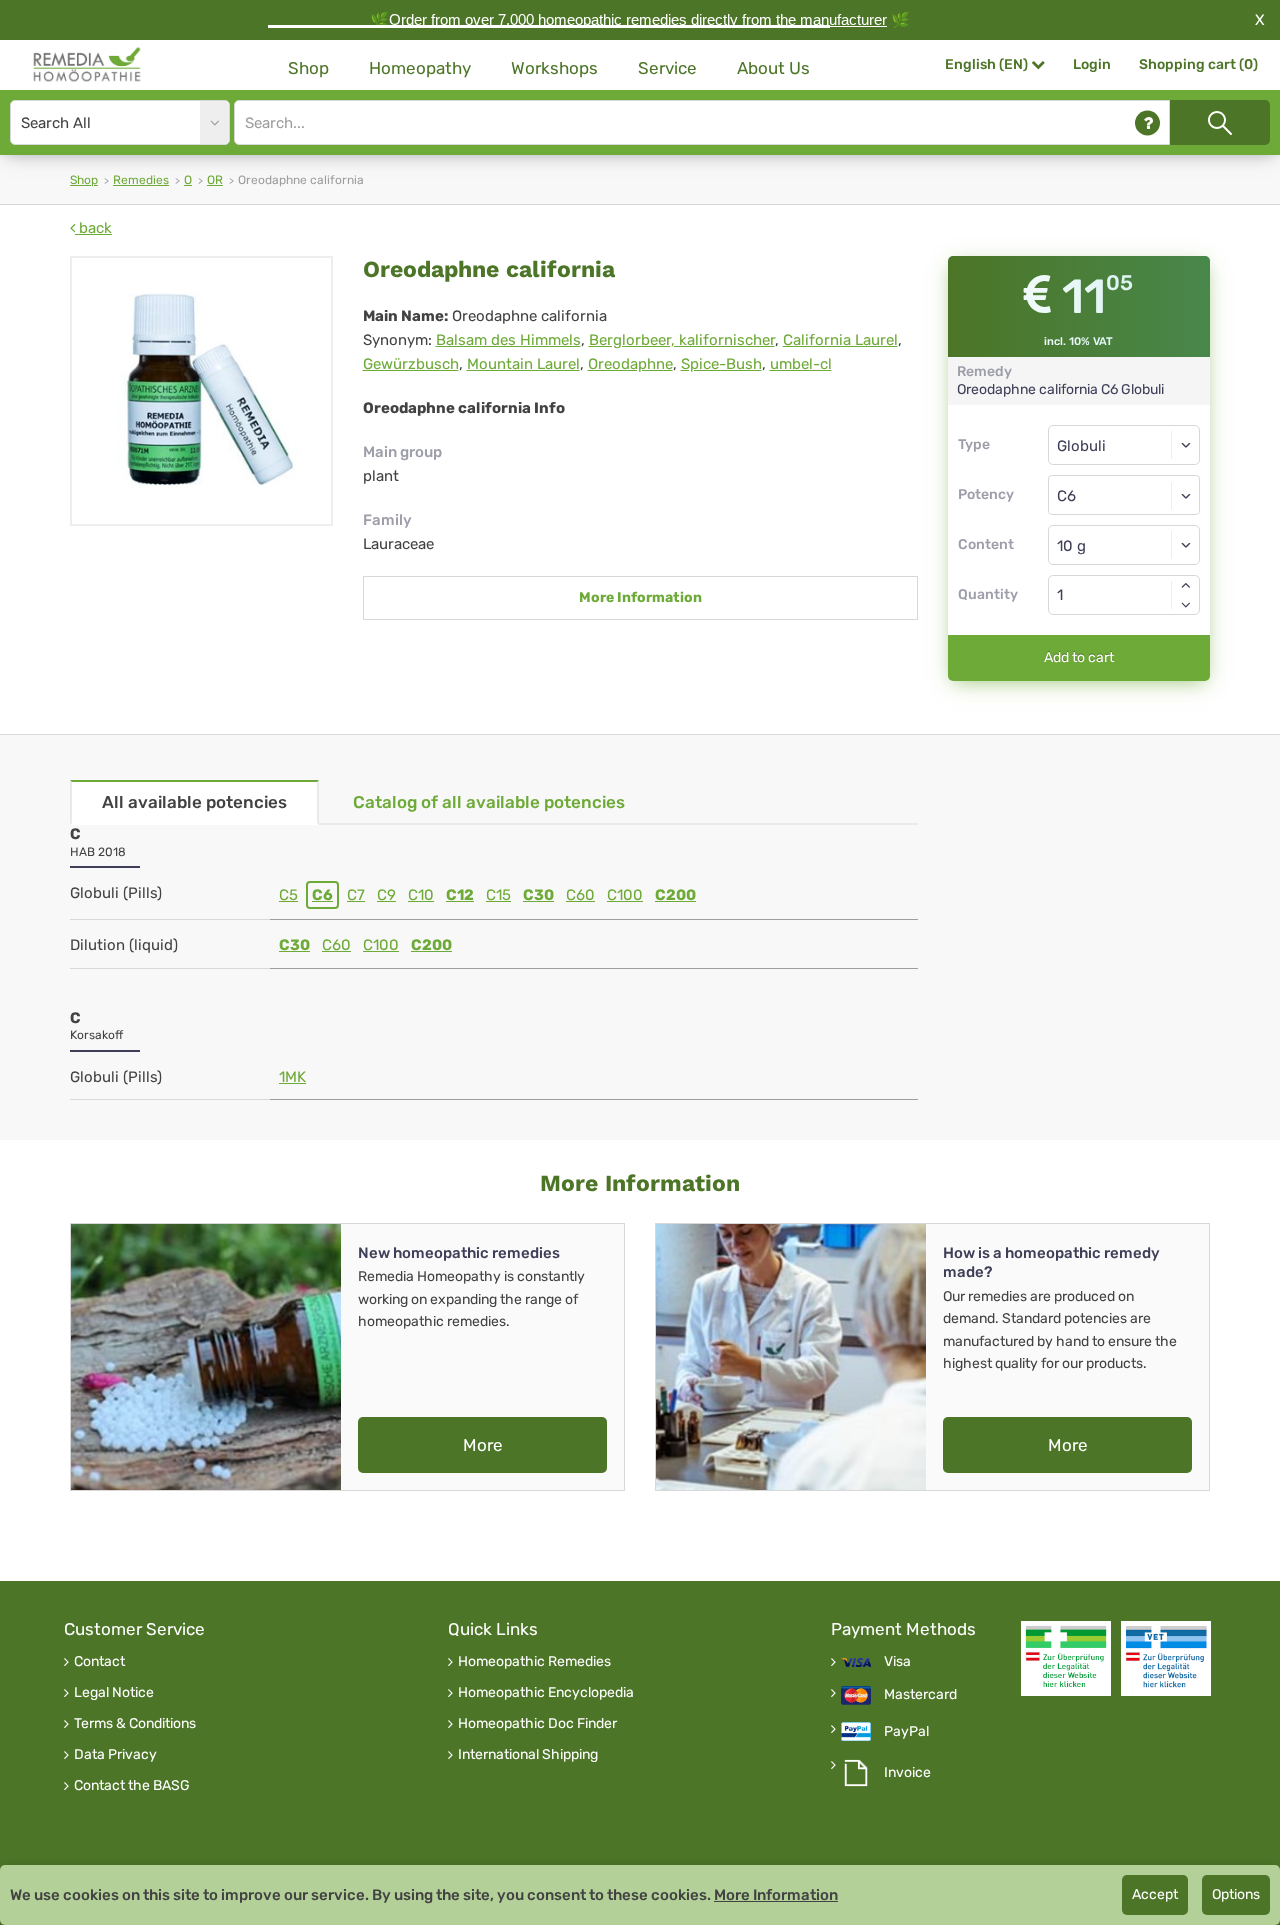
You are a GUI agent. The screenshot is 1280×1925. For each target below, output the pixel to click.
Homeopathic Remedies (534, 1662)
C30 (538, 895)
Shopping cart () (1198, 64)
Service (667, 68)
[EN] (87, 65)
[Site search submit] (1220, 122)
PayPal (906, 1732)
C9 (386, 895)
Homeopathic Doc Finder (537, 1724)
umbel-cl (801, 364)
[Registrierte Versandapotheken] (1066, 1658)
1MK (292, 1077)
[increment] (1186, 585)
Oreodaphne (630, 364)
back (93, 228)
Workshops (554, 68)
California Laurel (840, 340)
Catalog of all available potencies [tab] (489, 802)
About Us (773, 68)
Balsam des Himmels (508, 340)
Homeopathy (420, 68)
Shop (308, 68)
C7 (356, 895)
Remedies (141, 180)
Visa (897, 1662)
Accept (1155, 1894)
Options (1236, 1894)
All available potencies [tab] (194, 802)
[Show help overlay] (1147, 122)
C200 (675, 895)
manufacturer (843, 19)
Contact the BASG (132, 1786)
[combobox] (1124, 495)
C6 (322, 895)
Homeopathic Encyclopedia (546, 1693)
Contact (99, 1662)
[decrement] (1186, 605)
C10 (421, 895)
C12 (460, 895)
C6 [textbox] (1066, 496)
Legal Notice (114, 1693)
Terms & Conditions (135, 1724)
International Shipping (528, 1755)
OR (215, 180)
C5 (288, 895)
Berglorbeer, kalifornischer (682, 340)
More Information (640, 597)
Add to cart (1079, 657)
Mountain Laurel (523, 364)
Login (1092, 64)
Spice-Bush (721, 364)
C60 (580, 895)
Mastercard (920, 1695)
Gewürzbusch (411, 364)
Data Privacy (115, 1755)
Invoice (907, 1773)
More (483, 1445)
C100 (625, 895)
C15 (498, 895)
